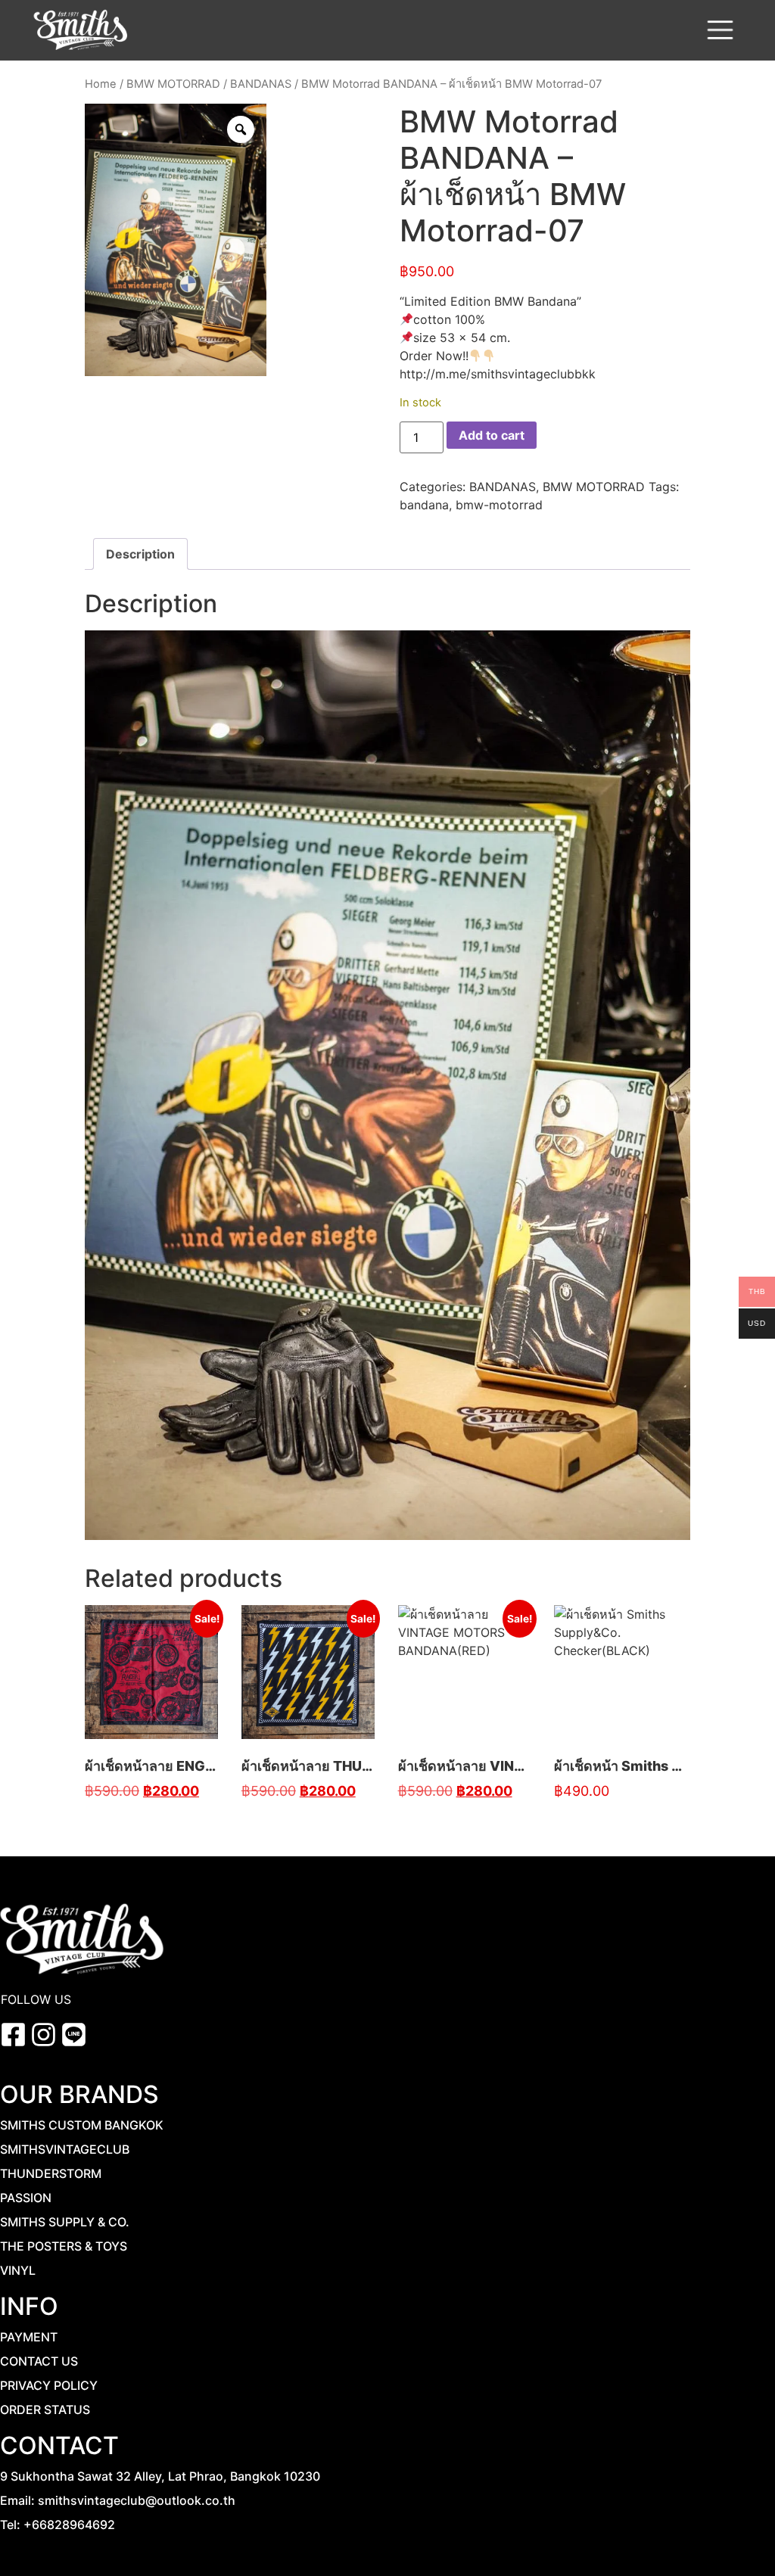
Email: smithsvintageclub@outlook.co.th (118, 2500)
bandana (424, 505)
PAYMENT (29, 2337)
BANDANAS (261, 84)
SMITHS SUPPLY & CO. (65, 2222)
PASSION (26, 2198)
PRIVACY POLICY (49, 2385)
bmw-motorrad (499, 505)
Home (101, 84)
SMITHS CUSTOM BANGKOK (82, 2125)
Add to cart (492, 435)
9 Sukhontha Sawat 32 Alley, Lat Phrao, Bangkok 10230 (160, 2476)
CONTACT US (39, 2361)
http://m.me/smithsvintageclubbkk (498, 374)
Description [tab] (140, 554)
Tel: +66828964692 (58, 2525)
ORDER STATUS (45, 2410)
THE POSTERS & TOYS (64, 2246)
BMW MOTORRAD (173, 84)
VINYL (18, 2270)
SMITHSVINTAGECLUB (65, 2149)
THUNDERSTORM (51, 2173)
